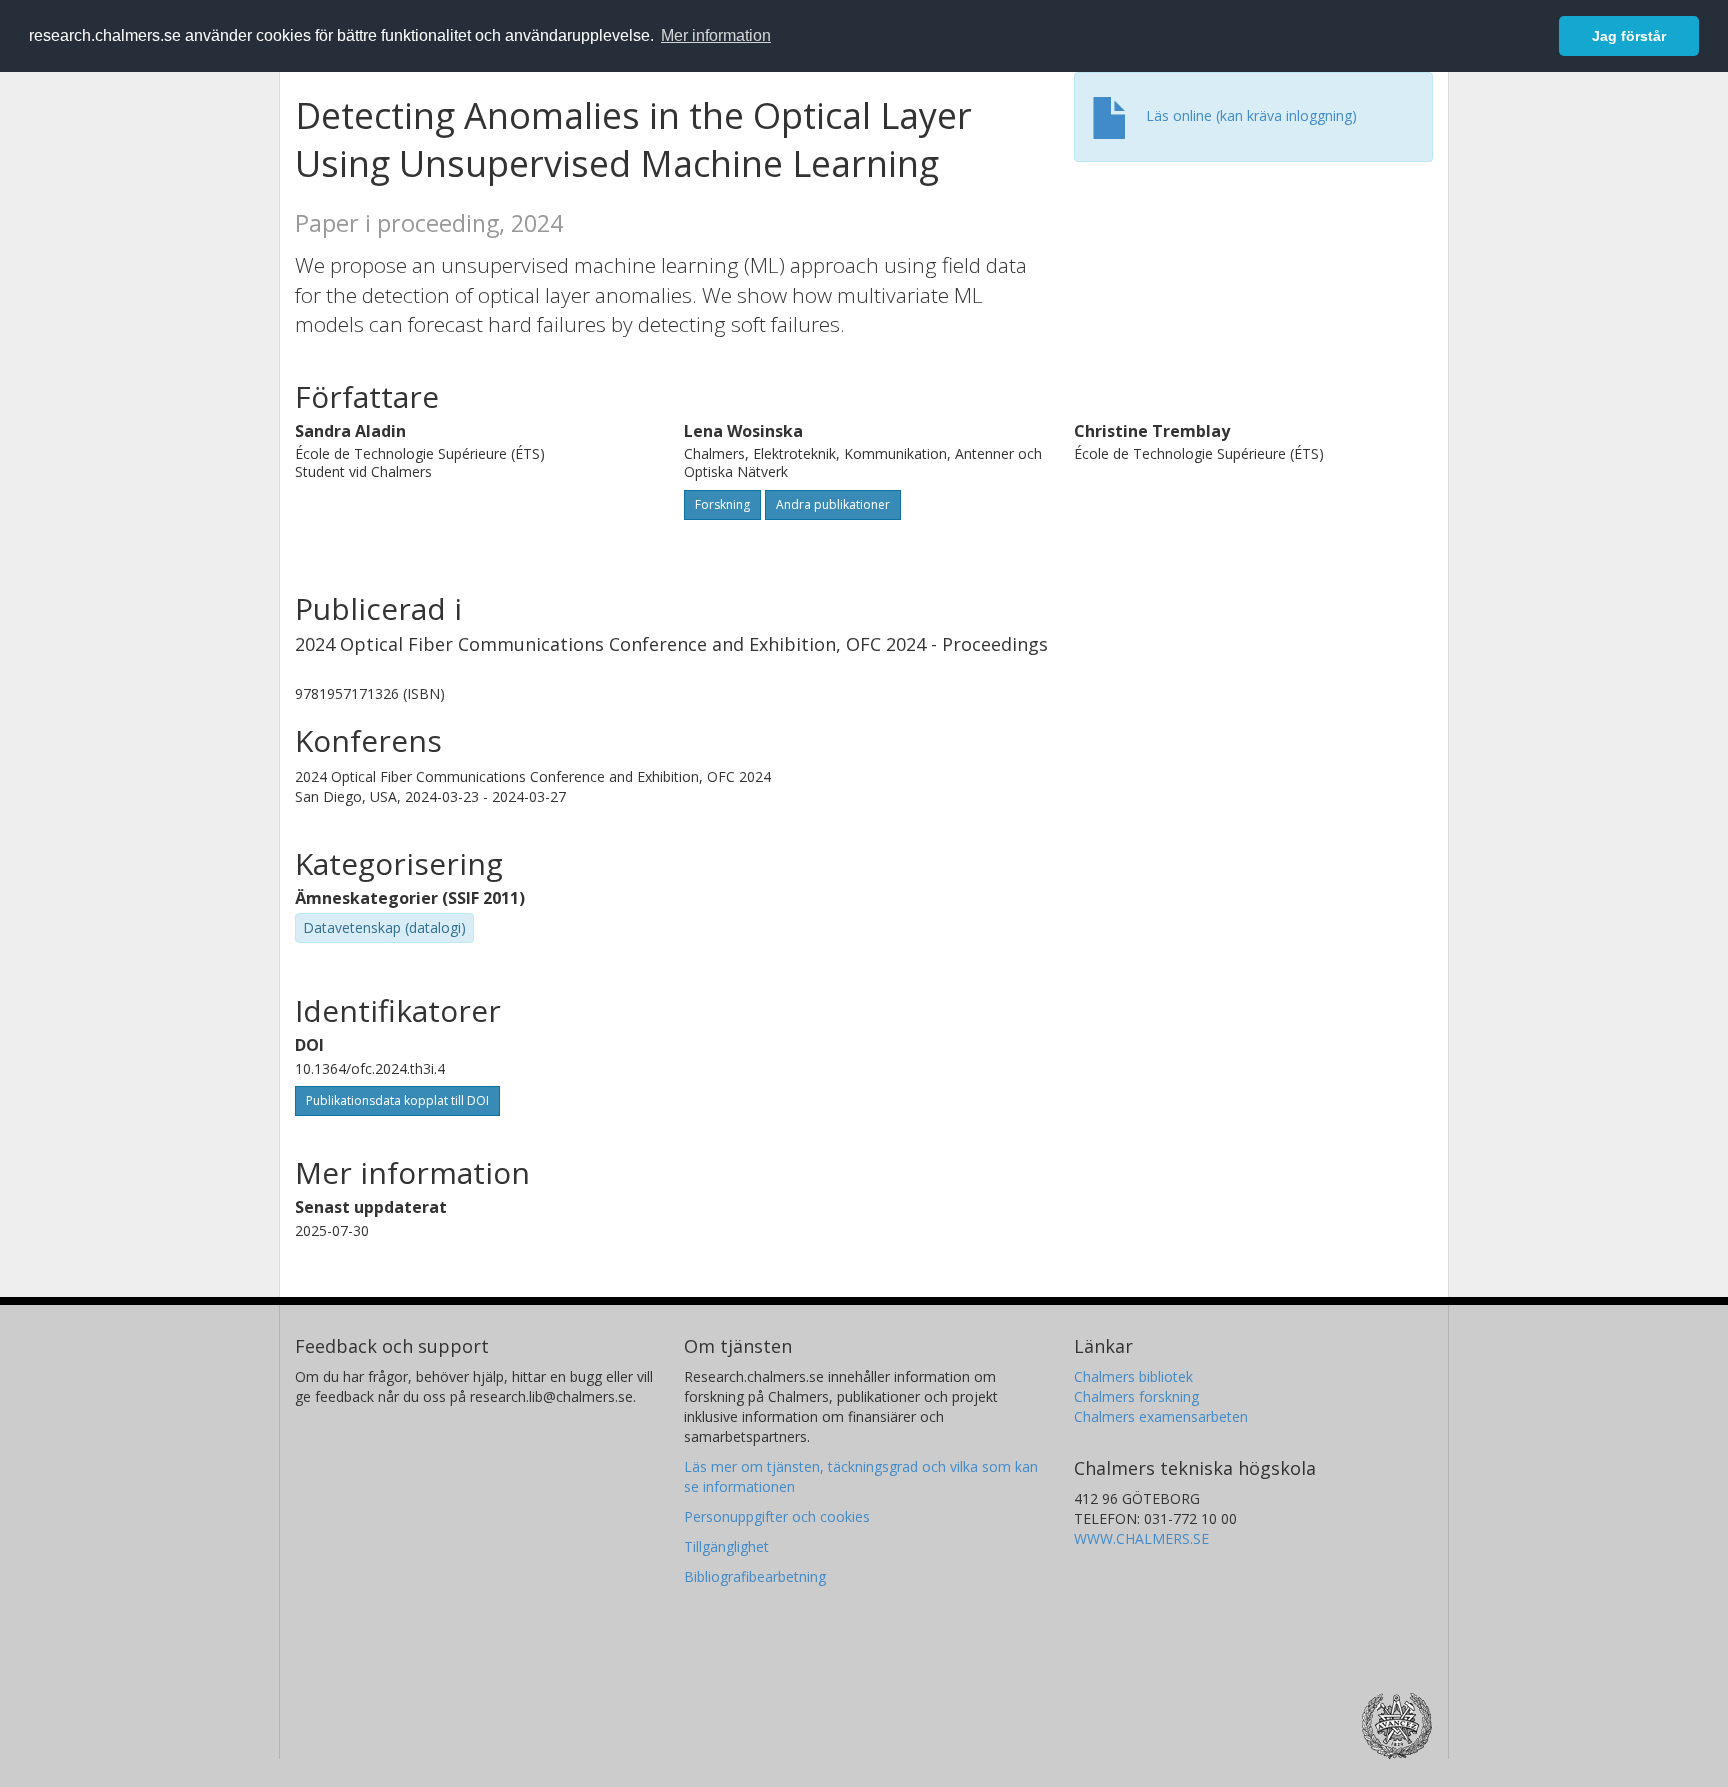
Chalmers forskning (1136, 1396)
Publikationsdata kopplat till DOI (397, 1100)
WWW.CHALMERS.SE (1141, 1538)
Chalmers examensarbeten (1161, 1416)
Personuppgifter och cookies (777, 1516)
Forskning (722, 504)
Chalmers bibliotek (1133, 1376)
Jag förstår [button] (1629, 36)
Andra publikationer (833, 504)
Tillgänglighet (726, 1546)
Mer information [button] (716, 35)
